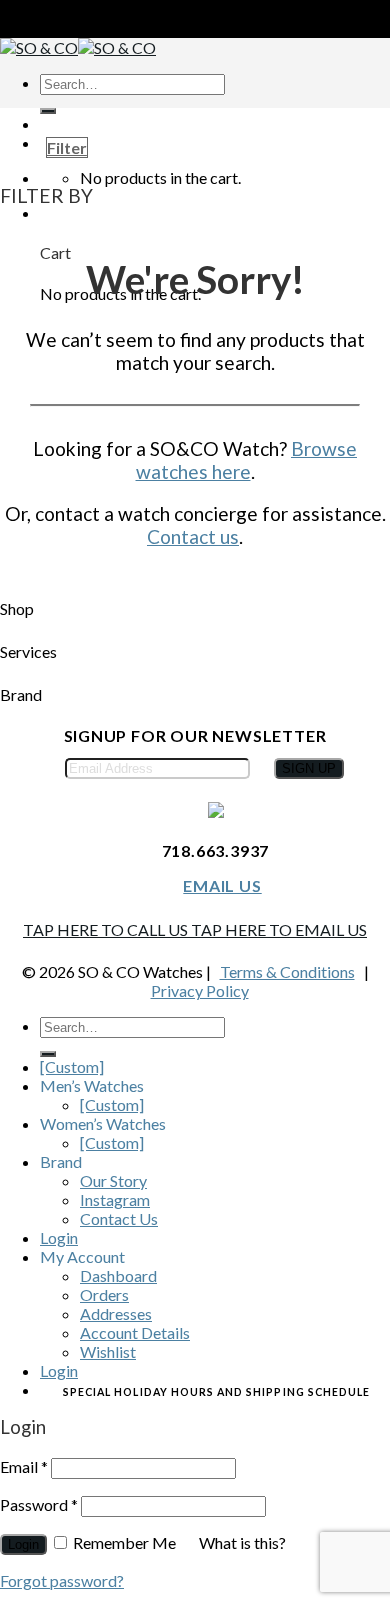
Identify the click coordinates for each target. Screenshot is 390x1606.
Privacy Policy (200, 990)
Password (39, 1504)
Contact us (193, 536)
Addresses (116, 1313)
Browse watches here (247, 460)
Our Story (113, 1180)
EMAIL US (222, 885)
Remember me (124, 1542)
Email (24, 1466)
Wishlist (108, 1351)
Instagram (115, 1199)
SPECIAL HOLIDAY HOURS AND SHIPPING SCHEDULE (216, 1392)
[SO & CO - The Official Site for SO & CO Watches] (78, 47)
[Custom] (72, 1066)
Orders (104, 1294)
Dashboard (118, 1275)
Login (59, 1237)
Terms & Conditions (287, 971)
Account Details (135, 1332)
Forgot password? (62, 1580)
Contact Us (119, 1218)
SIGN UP (309, 768)
